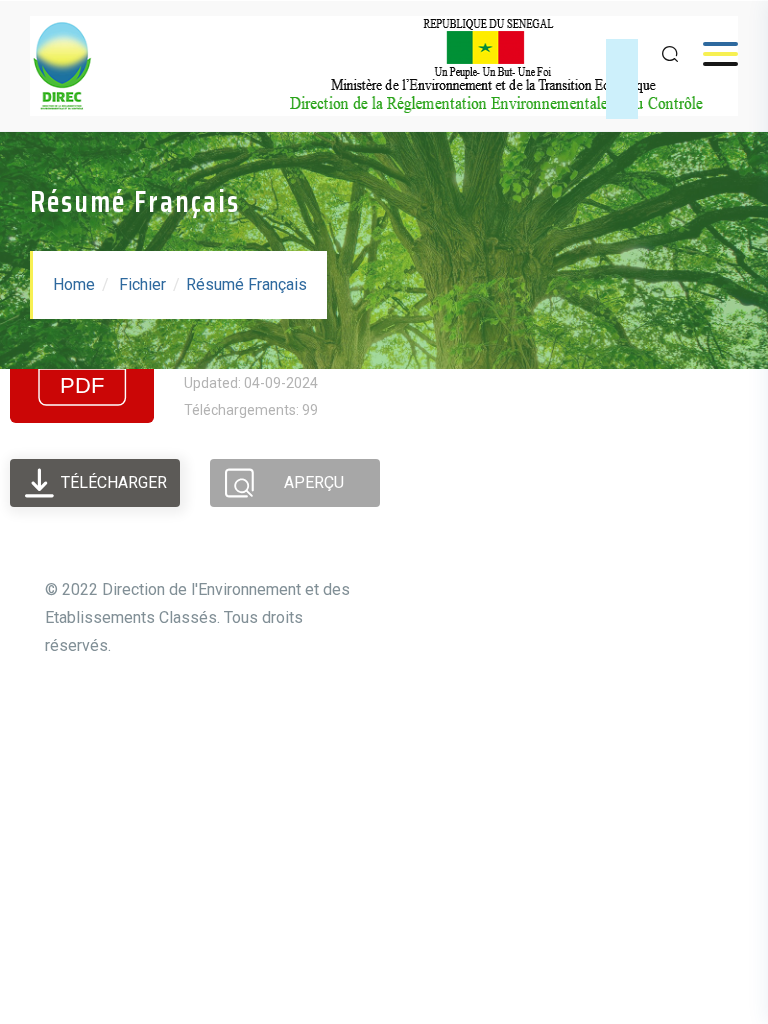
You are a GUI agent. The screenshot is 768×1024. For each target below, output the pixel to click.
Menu (710, 53)
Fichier (142, 284)
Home (74, 284)
